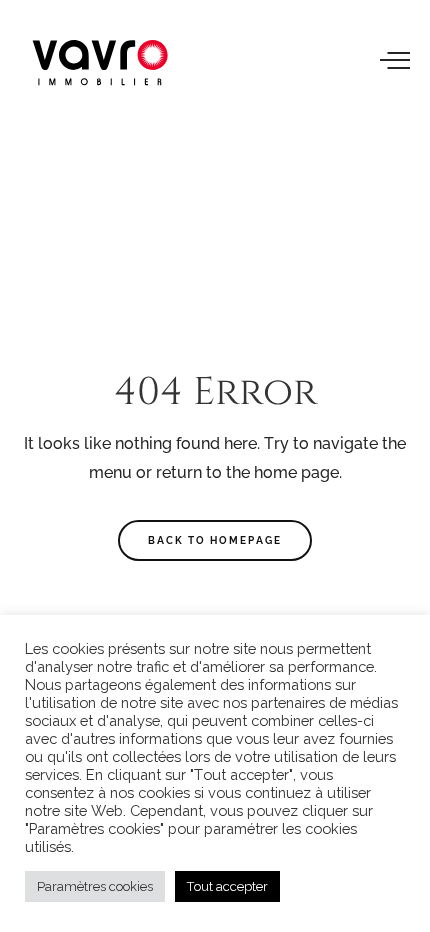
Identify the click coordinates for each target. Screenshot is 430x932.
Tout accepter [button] (227, 886)
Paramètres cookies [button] (95, 886)
